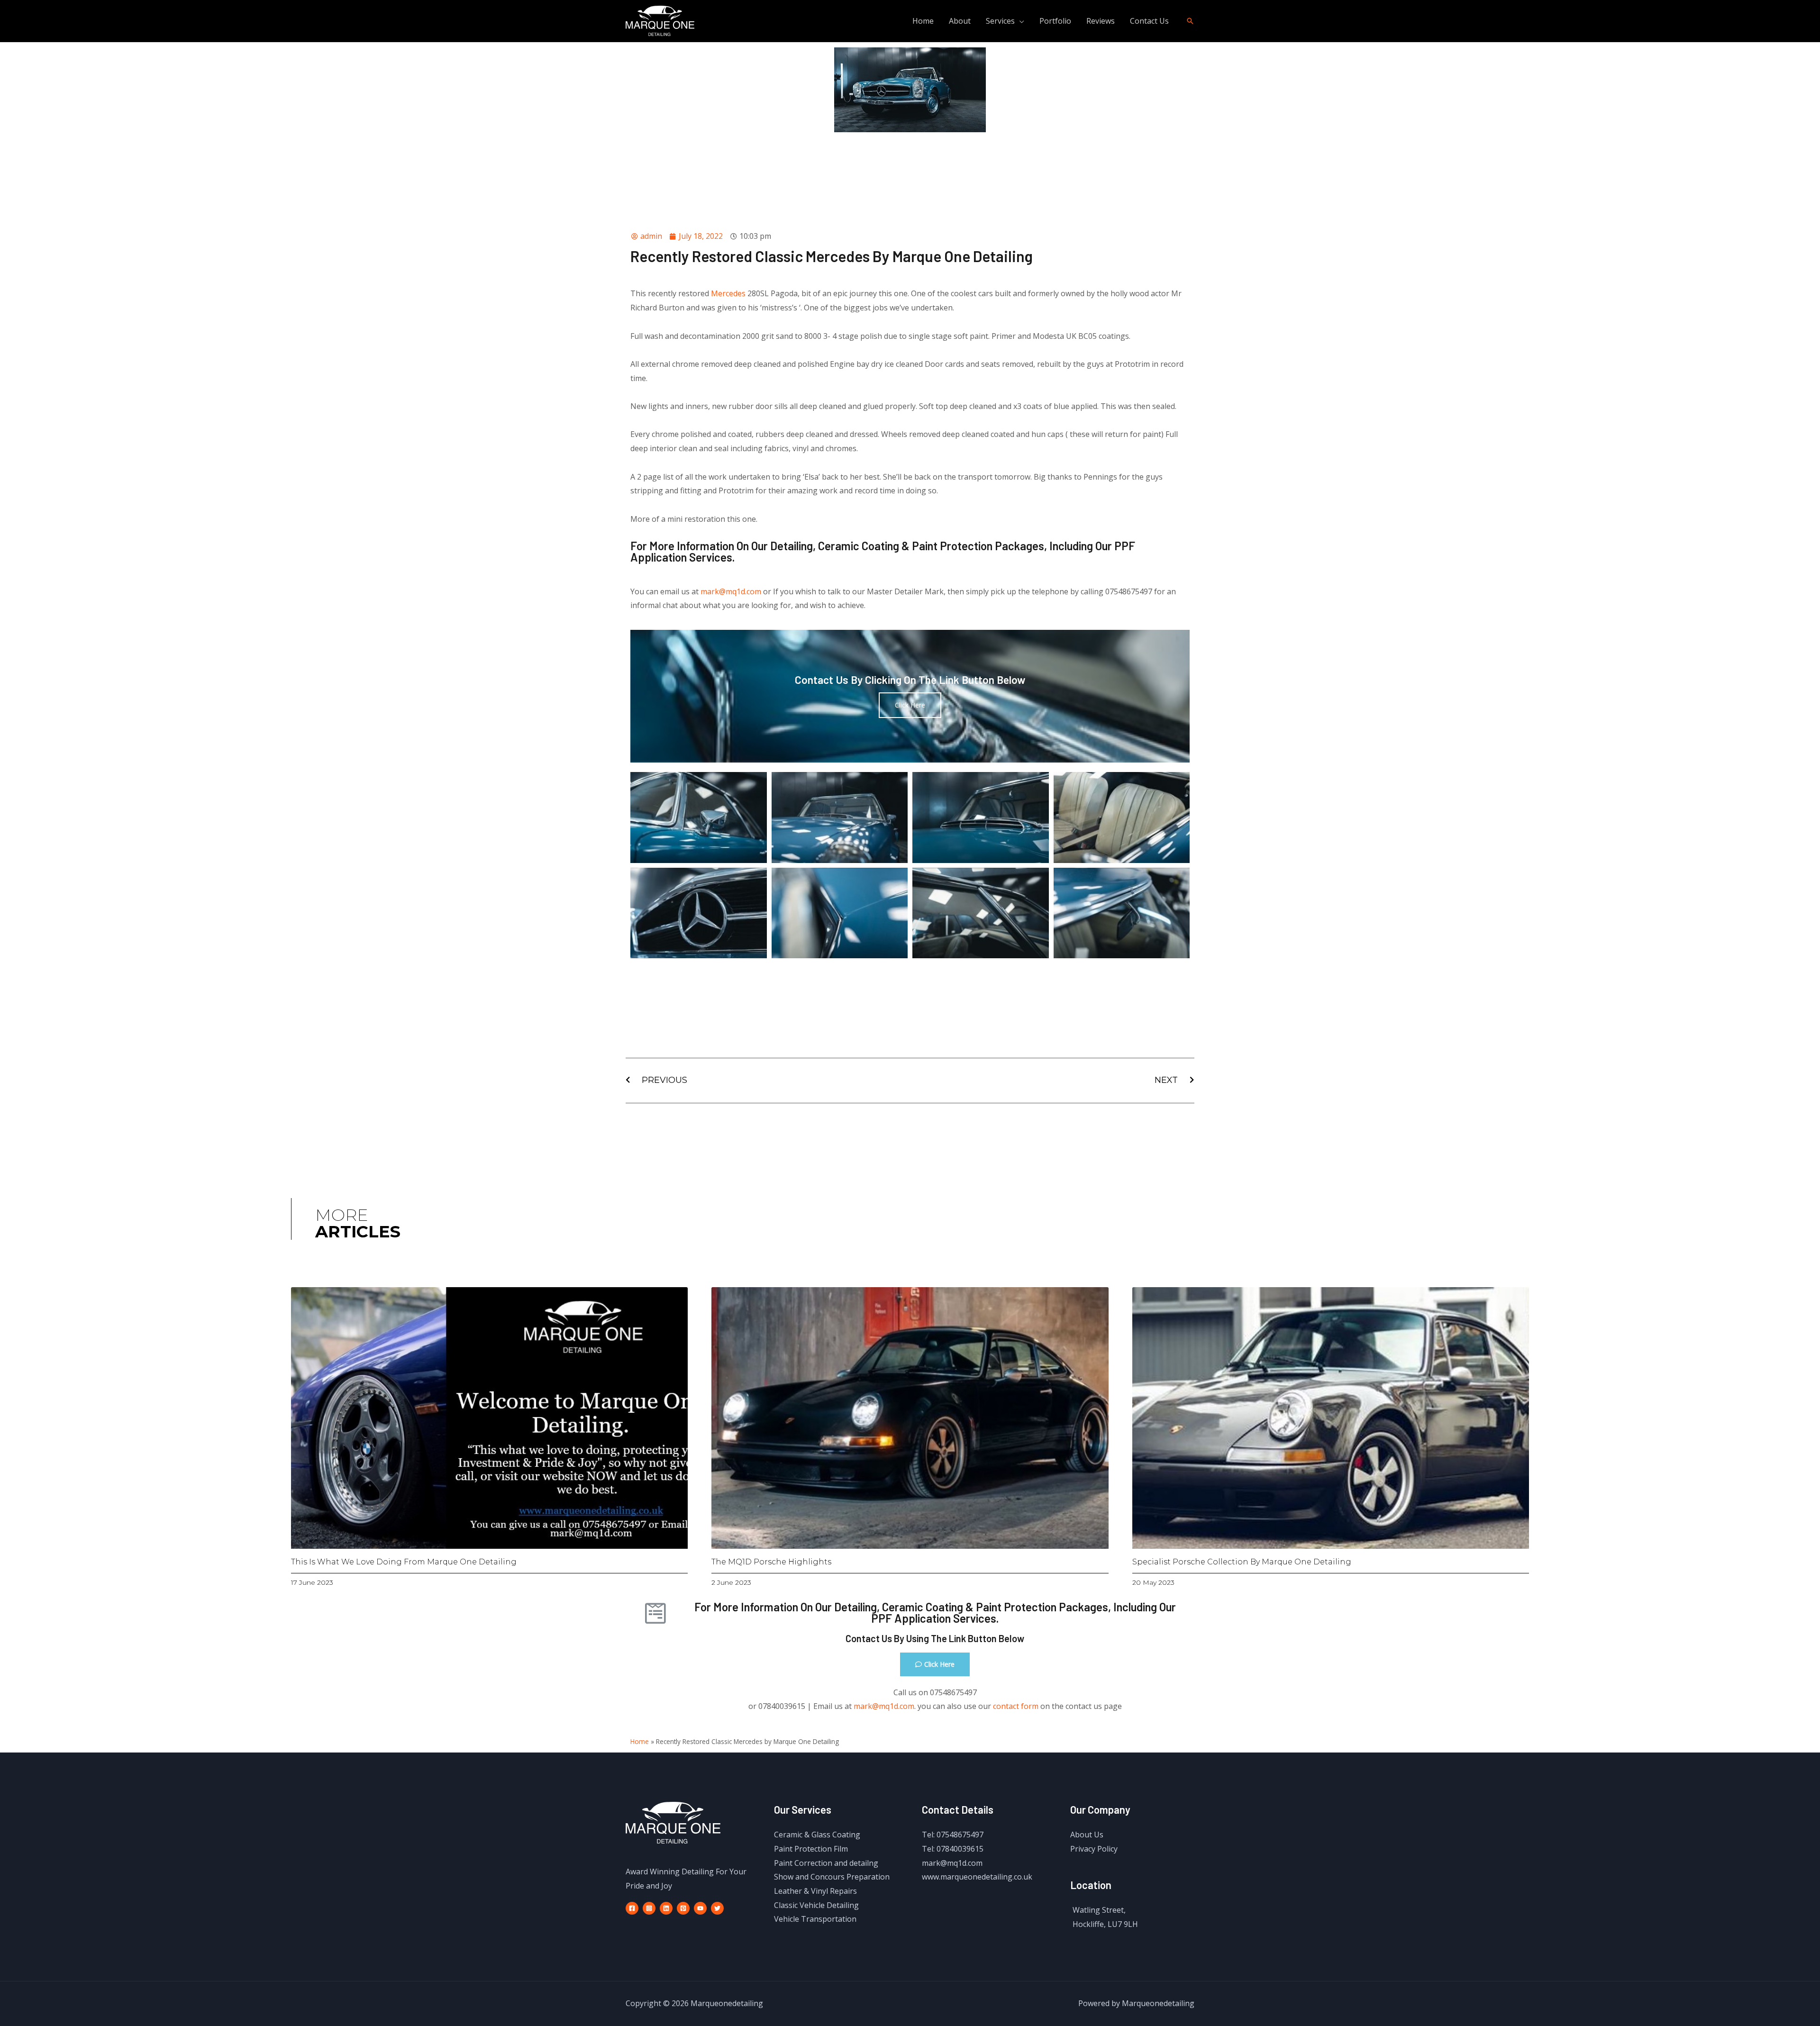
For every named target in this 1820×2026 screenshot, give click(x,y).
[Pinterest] (683, 1908)
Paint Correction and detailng (826, 1863)
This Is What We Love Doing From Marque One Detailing (404, 1562)
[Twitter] (717, 1908)
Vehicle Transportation (815, 1919)
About (960, 21)
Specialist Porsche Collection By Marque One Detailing (1242, 1562)
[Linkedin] (666, 1908)
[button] (935, 1664)
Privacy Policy (1094, 1849)
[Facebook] (632, 1908)
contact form (1016, 1706)
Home (923, 21)
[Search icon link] (1190, 21)
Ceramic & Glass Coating (817, 1835)
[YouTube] (700, 1908)
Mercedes (728, 293)
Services (1000, 21)
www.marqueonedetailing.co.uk (977, 1877)
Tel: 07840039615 (953, 1849)
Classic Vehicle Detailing (816, 1905)
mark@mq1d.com (732, 591)
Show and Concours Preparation (832, 1877)
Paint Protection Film (811, 1849)
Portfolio (1055, 21)
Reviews (1101, 21)
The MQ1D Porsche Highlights (771, 1562)
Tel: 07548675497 (953, 1835)
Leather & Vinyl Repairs (815, 1891)
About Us (1087, 1835)
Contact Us (1149, 21)
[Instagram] (649, 1908)
